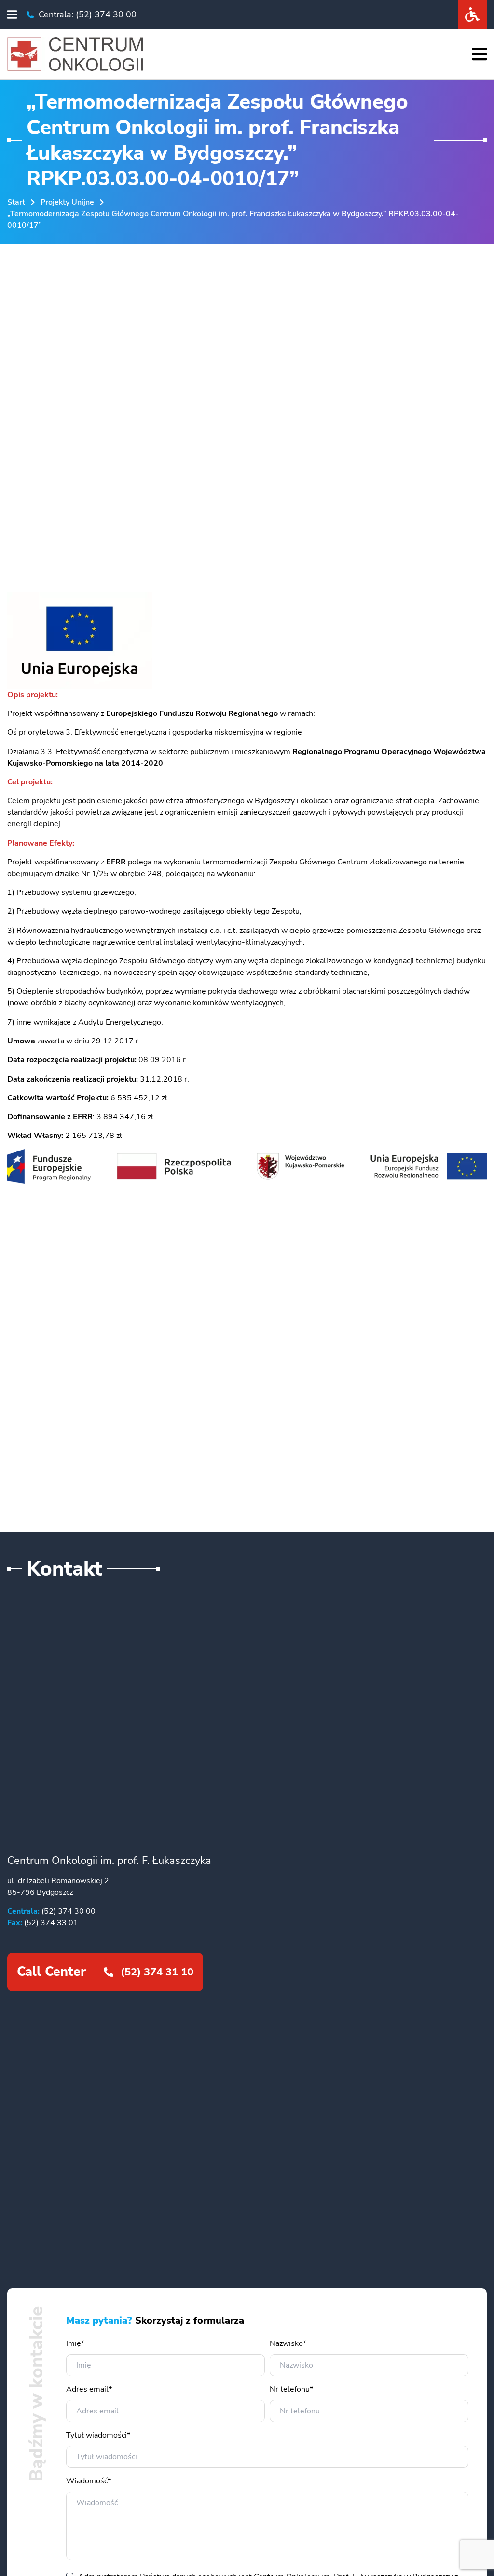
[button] (12, 14)
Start (16, 202)
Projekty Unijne (67, 202)
